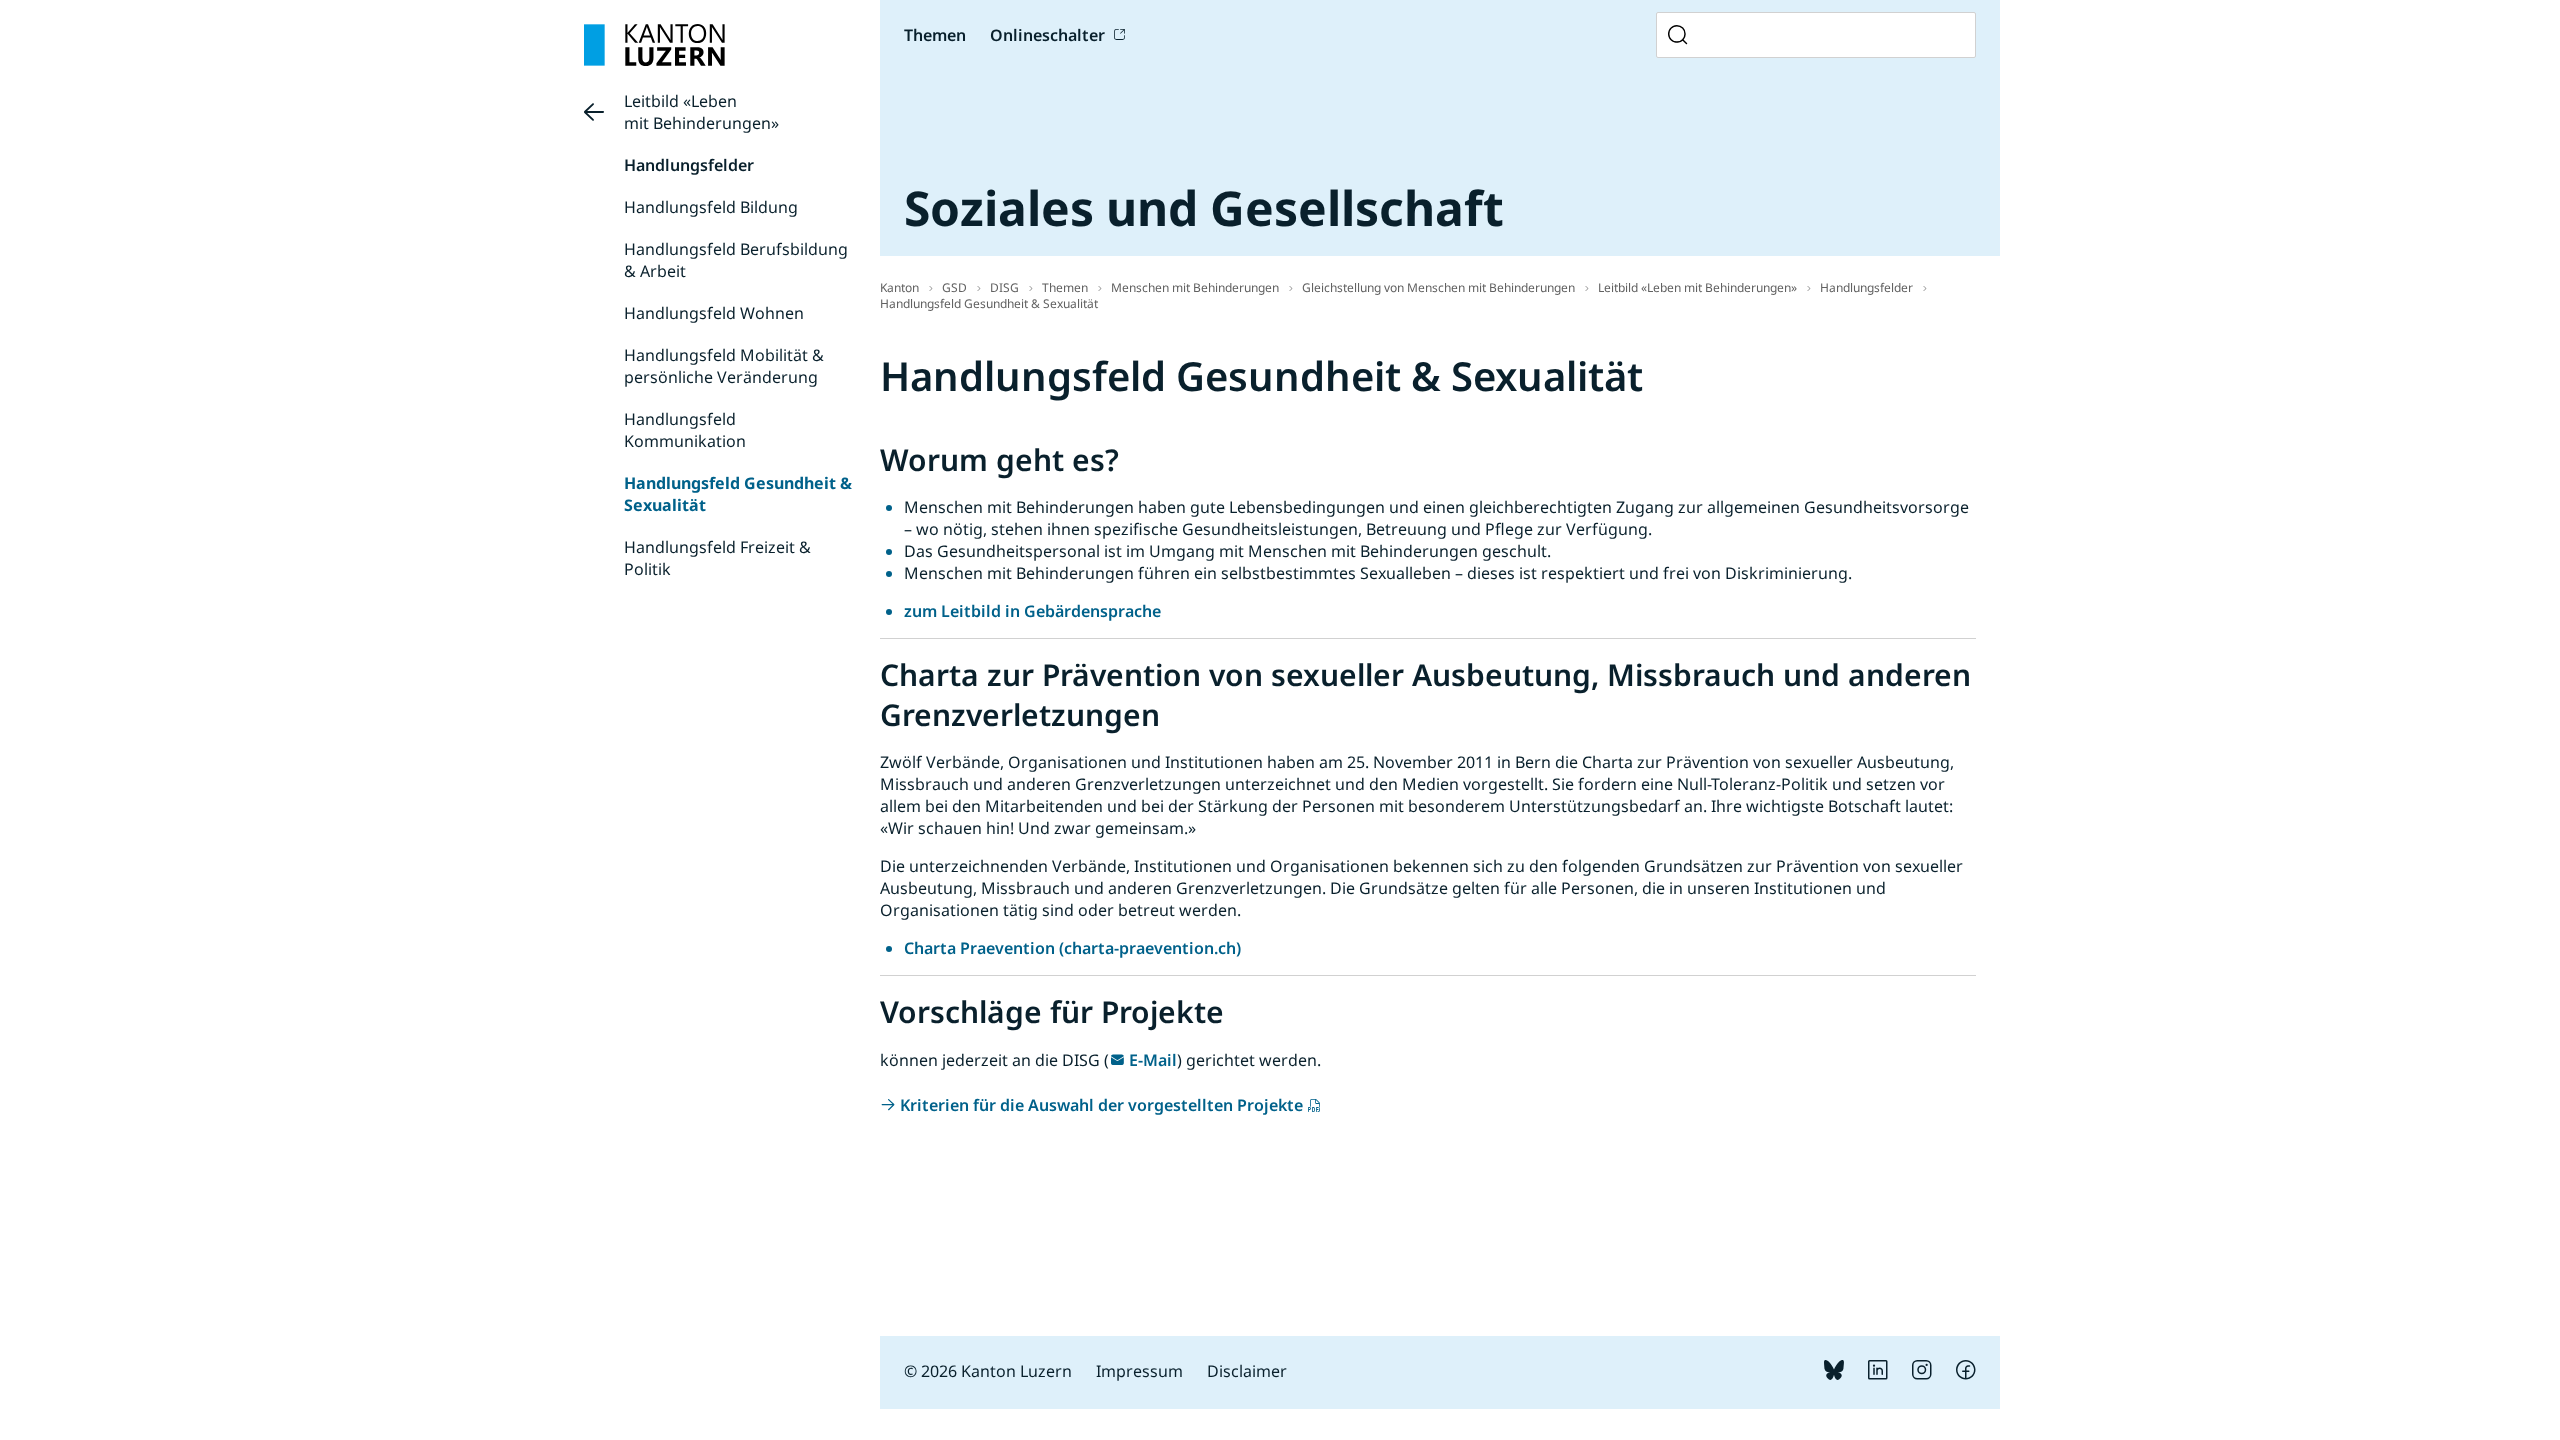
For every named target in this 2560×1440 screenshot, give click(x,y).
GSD (954, 287)
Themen (1065, 287)
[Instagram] (1922, 1374)
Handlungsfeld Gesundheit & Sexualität (989, 303)
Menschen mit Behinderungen (1195, 287)
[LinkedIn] (1878, 1374)
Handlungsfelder (689, 165)
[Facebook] (1966, 1374)
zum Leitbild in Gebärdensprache (1032, 611)
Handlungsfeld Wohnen (714, 313)
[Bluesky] (1834, 1374)
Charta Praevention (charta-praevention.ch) (1072, 948)
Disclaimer (1247, 1371)
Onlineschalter (1047, 35)
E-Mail (1153, 1060)
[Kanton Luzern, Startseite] (654, 45)
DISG (1004, 287)
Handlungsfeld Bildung (711, 207)
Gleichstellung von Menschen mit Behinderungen (1438, 287)
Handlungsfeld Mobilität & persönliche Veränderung (724, 366)
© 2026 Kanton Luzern (988, 1371)
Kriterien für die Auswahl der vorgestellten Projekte (1101, 1105)
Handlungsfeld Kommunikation (685, 430)
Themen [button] (935, 35)
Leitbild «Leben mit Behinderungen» (701, 112)
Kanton (899, 287)
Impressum (1139, 1371)
